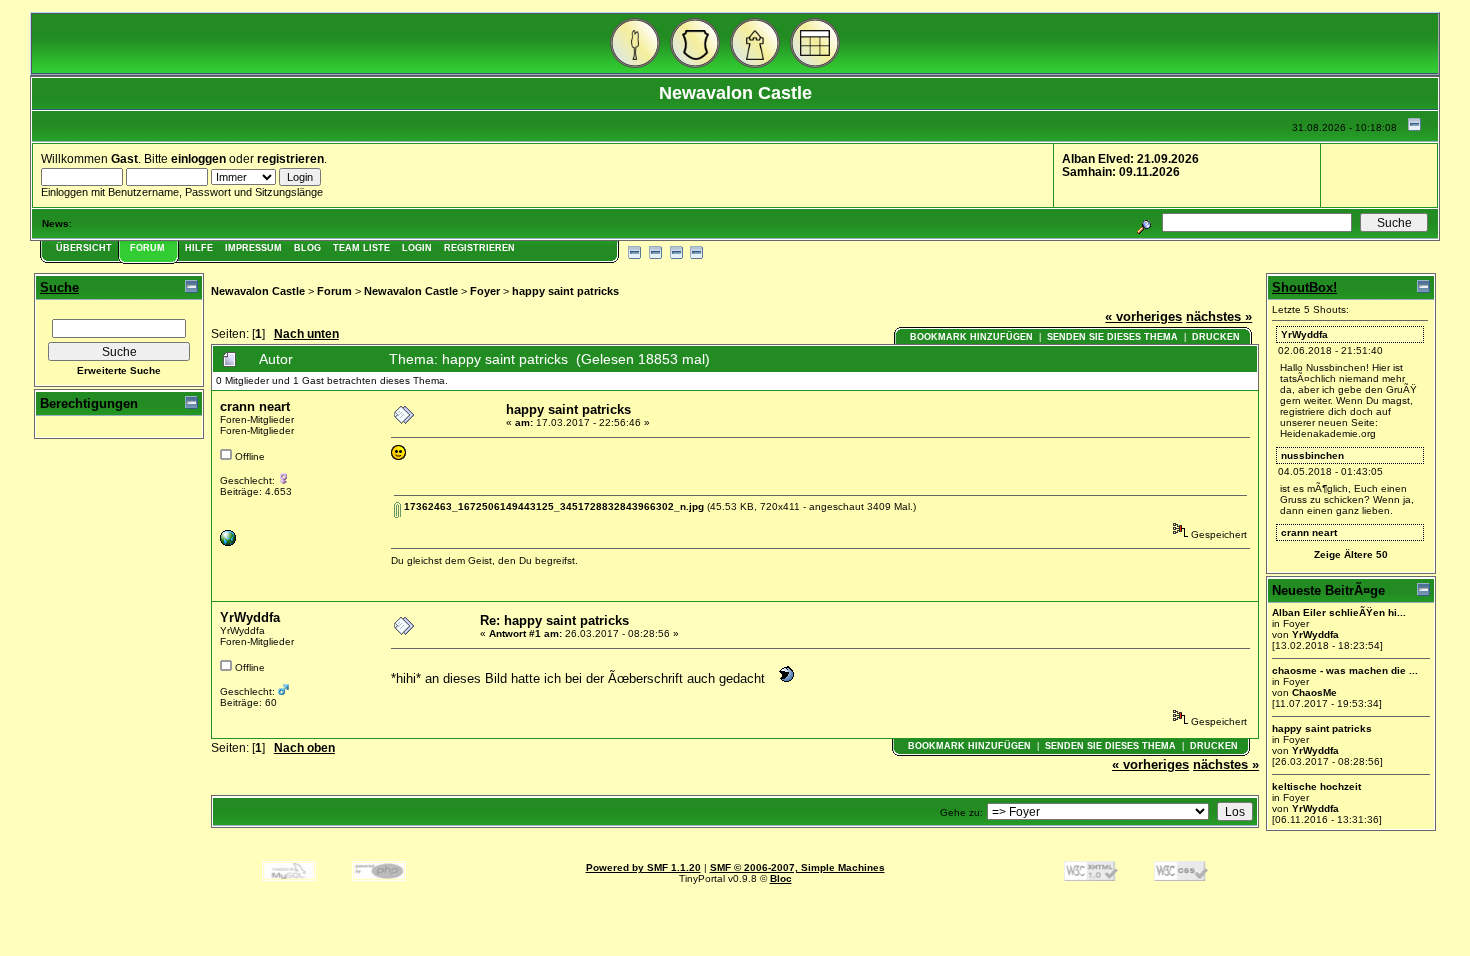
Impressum (253, 248)
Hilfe (199, 248)
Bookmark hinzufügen (971, 337)
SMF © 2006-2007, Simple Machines (797, 867)
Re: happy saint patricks (554, 620)
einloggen (198, 158)
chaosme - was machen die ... (1345, 670)
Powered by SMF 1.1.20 (643, 867)
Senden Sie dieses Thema (1112, 337)
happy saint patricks (565, 291)
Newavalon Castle (258, 291)
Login (417, 248)
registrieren (290, 158)
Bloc (781, 878)
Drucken (1216, 337)
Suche (59, 287)
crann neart (255, 406)
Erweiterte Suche (119, 370)
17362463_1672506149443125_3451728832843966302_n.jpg (552, 506)
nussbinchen (1312, 455)
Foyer (485, 291)
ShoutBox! (1304, 287)
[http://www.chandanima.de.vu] (228, 542)
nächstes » (1219, 316)
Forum (147, 248)
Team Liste (361, 248)
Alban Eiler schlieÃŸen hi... (1339, 612)
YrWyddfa (250, 617)
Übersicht (84, 248)
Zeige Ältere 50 (1351, 554)
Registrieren (479, 248)
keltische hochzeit (1316, 786)
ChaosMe (1314, 692)
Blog (307, 248)
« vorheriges (1143, 316)
